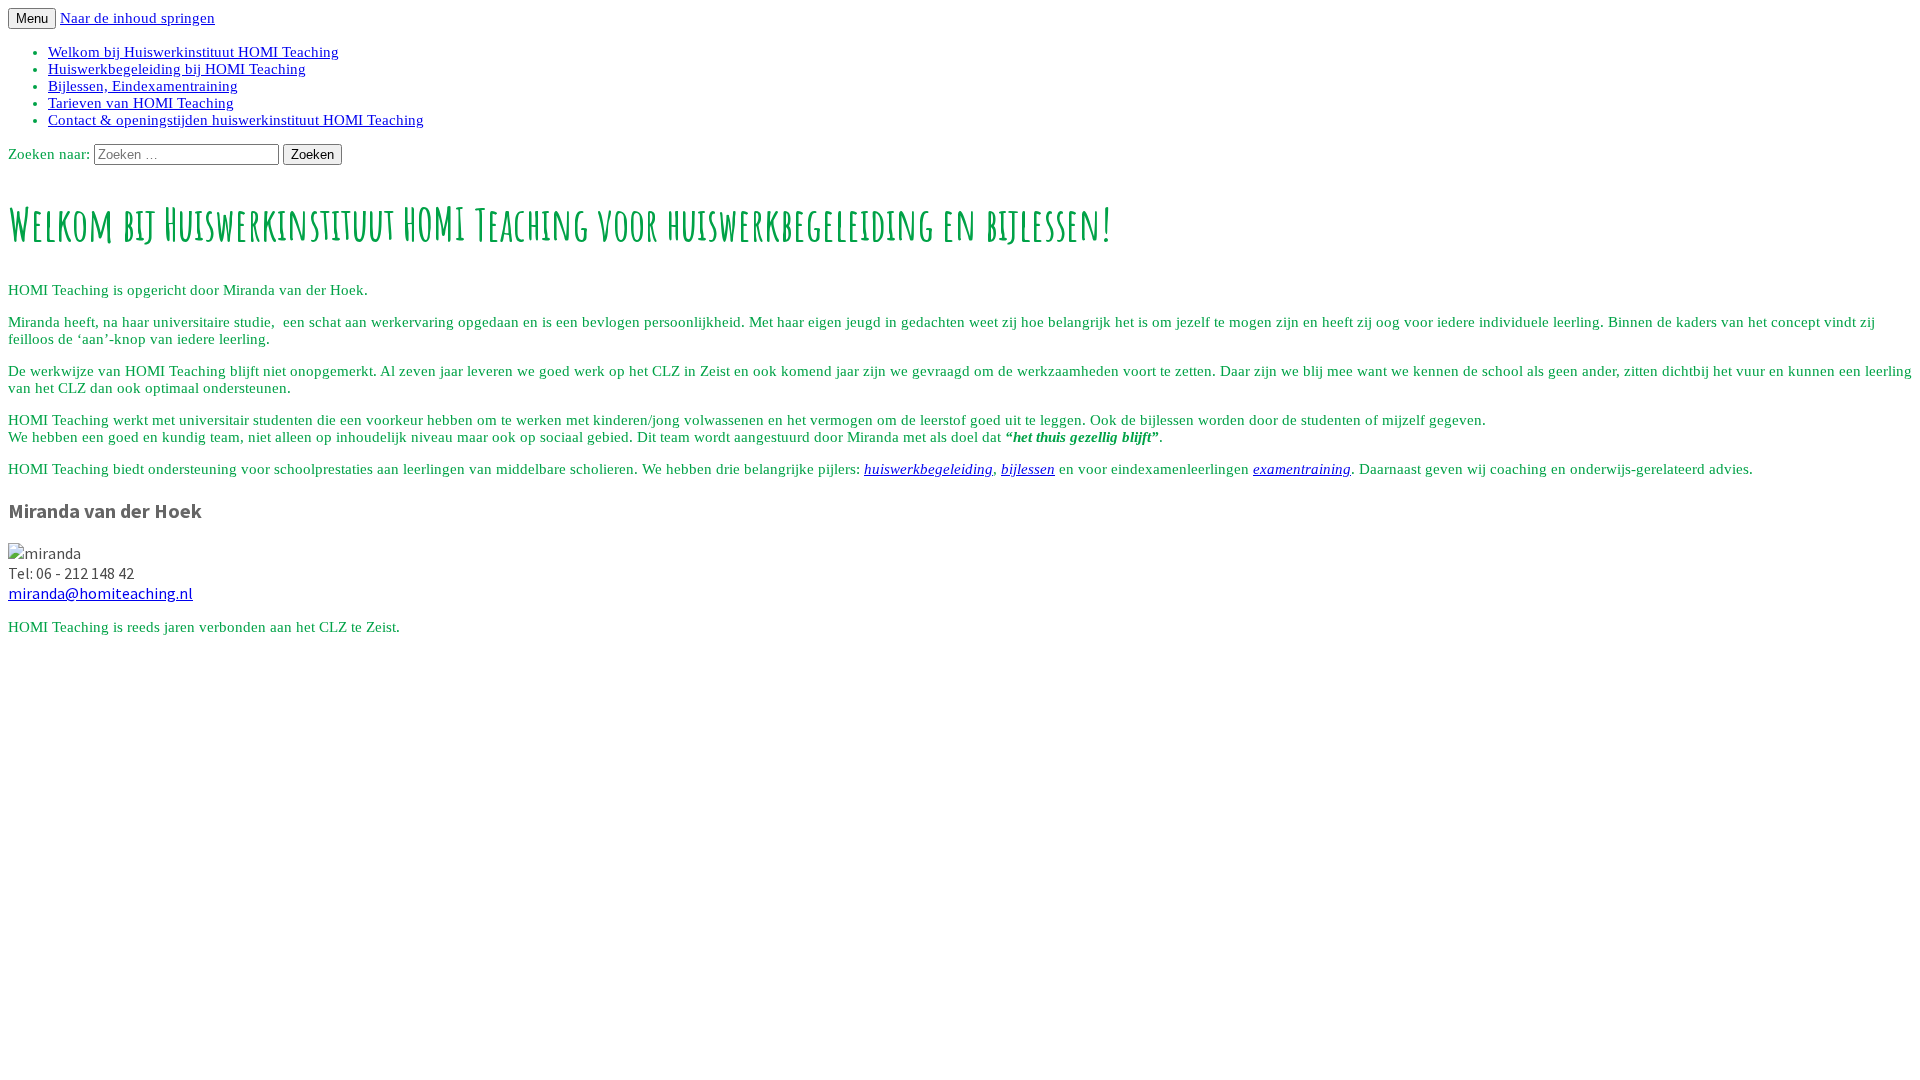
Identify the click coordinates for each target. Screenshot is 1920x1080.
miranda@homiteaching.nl (100, 593)
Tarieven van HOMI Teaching (141, 103)
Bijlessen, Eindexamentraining (143, 86)
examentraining (1302, 469)
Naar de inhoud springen (137, 18)
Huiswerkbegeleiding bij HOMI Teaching (177, 69)
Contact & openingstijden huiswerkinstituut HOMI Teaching (236, 120)
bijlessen (1028, 469)
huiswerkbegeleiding (928, 469)
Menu (32, 18)
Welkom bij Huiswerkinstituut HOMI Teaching (193, 52)
